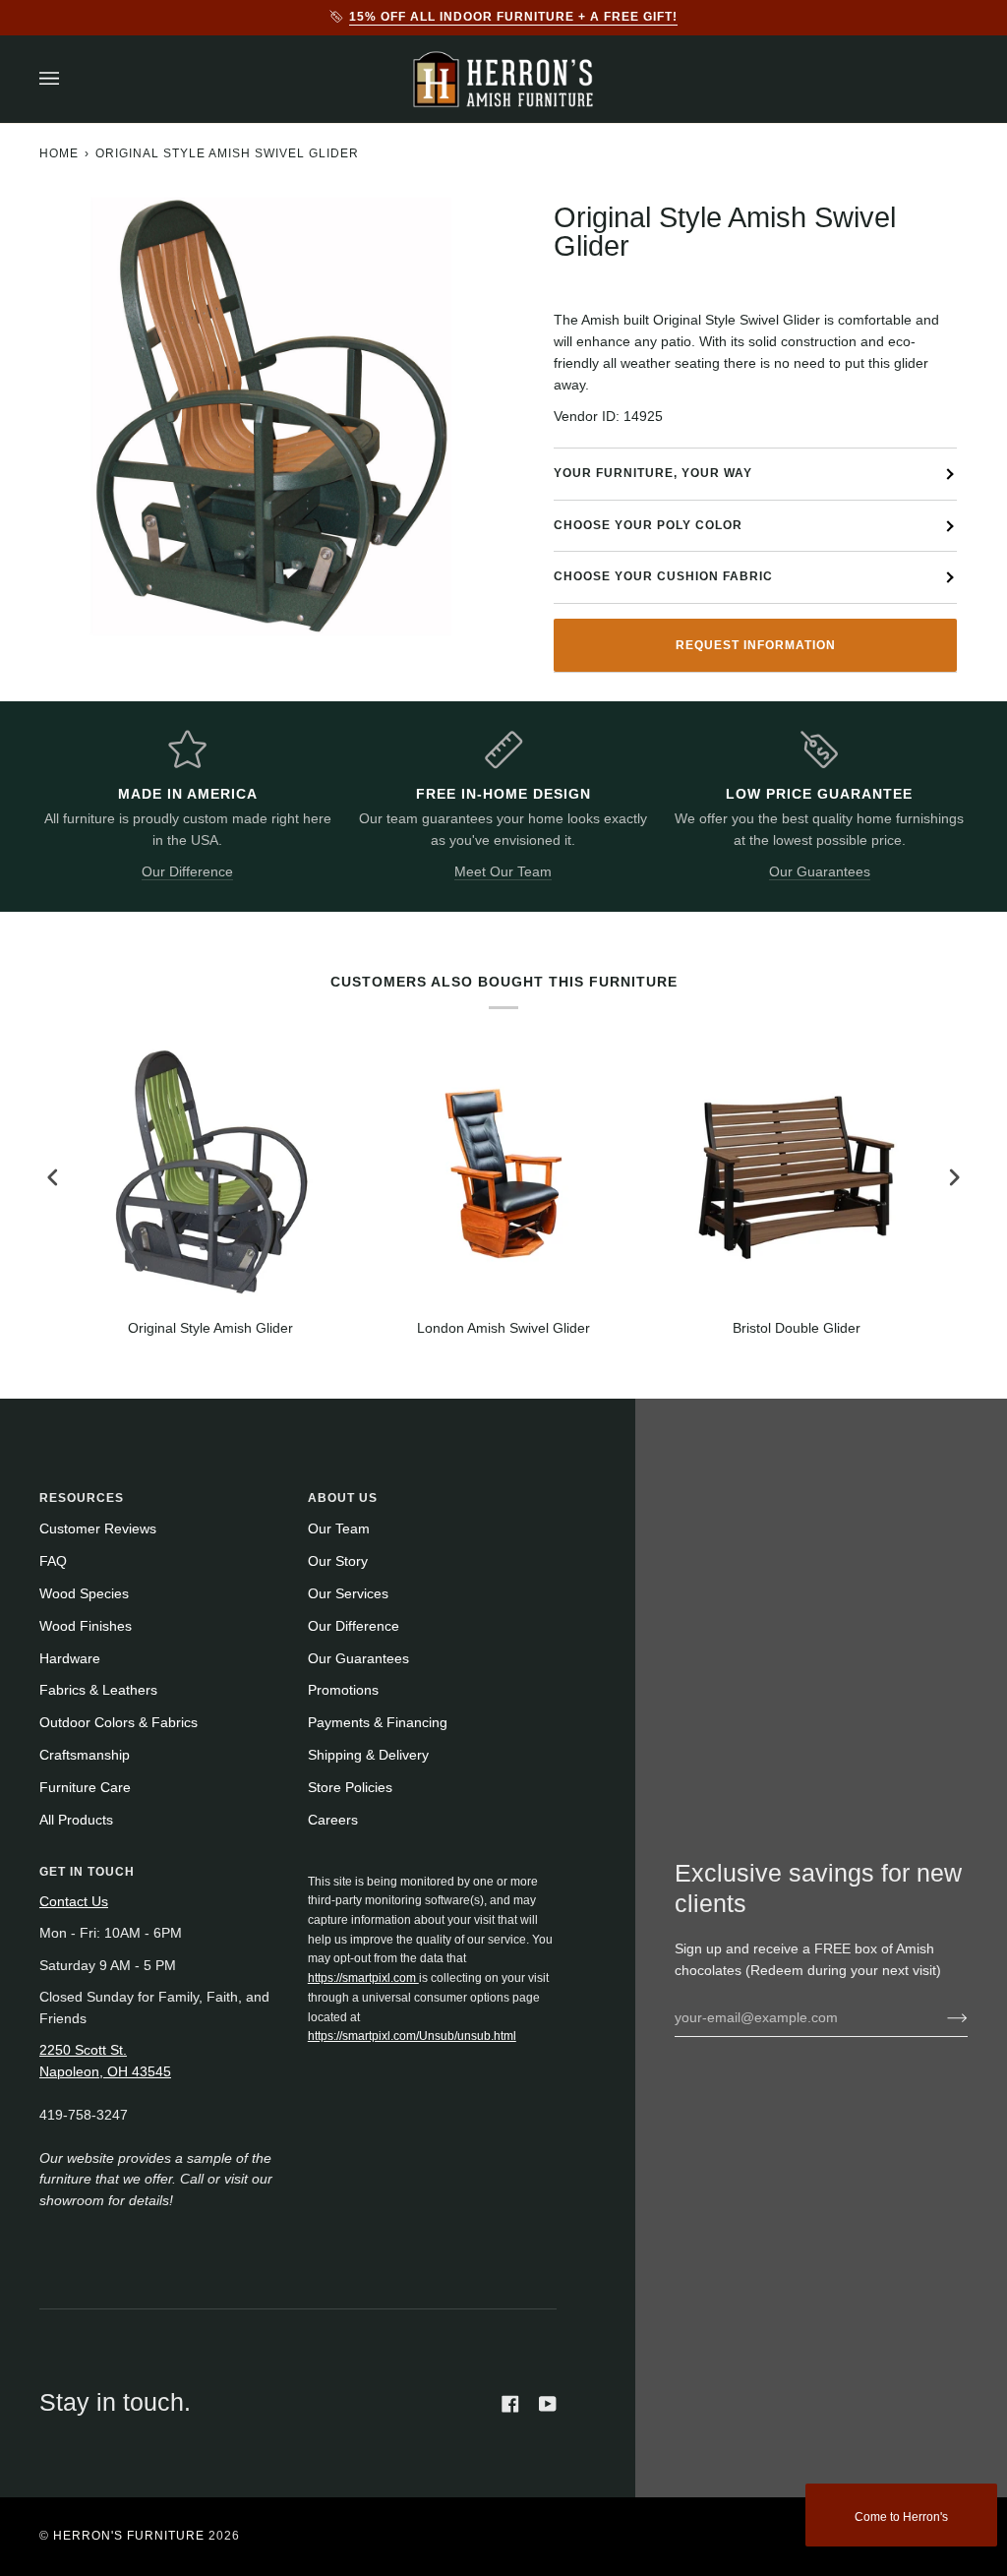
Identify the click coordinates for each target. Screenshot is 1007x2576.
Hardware (70, 1659)
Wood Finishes (86, 1626)
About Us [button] (343, 1498)
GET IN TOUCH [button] (87, 1872)
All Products (76, 1820)
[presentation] (53, 1178)
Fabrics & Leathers (98, 1690)
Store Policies (350, 1788)
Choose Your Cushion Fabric (663, 576)
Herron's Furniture (129, 2536)
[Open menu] (69, 79)
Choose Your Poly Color (648, 525)
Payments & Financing (378, 1723)
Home (59, 153)
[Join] (942, 2017)
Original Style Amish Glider (210, 1328)
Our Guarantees (820, 872)
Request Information (756, 645)
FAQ (53, 1561)
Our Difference (187, 872)
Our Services (348, 1594)
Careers (333, 1820)
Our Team (339, 1529)
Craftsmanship (85, 1755)
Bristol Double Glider (797, 1328)
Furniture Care (85, 1788)
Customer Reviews (98, 1529)
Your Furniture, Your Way (653, 473)
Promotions (343, 1690)
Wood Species (84, 1594)
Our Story (338, 1561)
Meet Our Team (503, 872)
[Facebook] (510, 2404)
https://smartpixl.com (363, 1978)
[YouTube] (548, 2404)
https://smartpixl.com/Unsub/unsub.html (412, 2036)
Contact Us (74, 1902)
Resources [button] (82, 1498)
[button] (433, 1868)
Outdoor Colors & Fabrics (118, 1723)
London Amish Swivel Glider (503, 1328)
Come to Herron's (901, 2517)
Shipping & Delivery (368, 1755)
